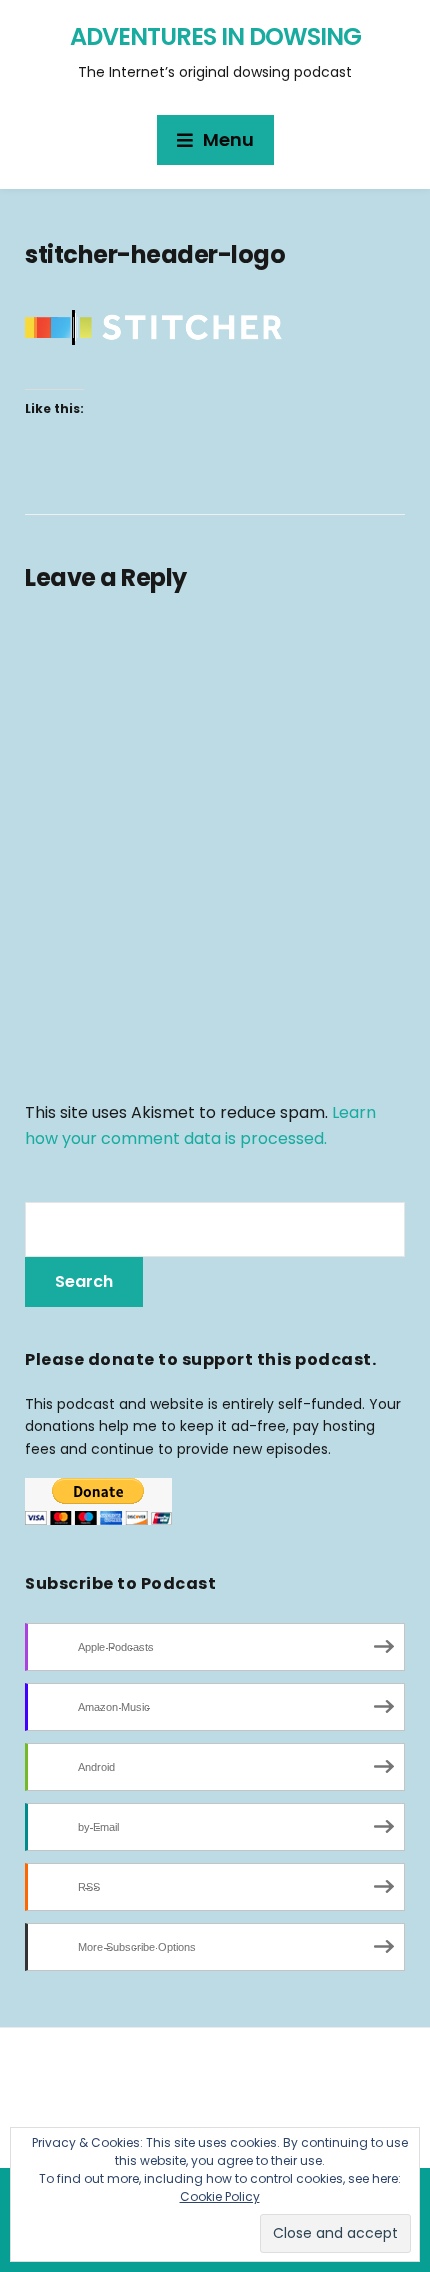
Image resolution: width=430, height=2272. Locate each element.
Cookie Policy (220, 2196)
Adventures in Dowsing (215, 36)
